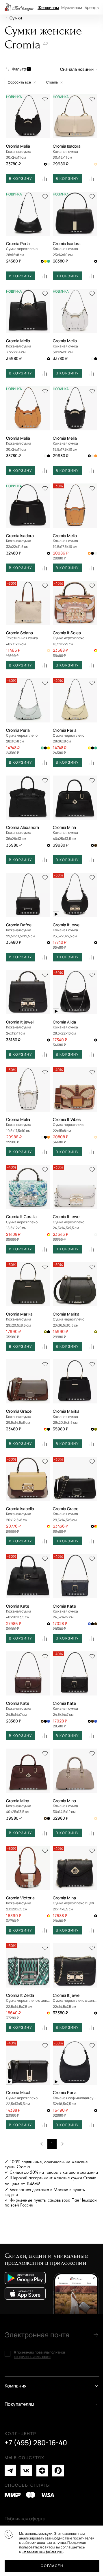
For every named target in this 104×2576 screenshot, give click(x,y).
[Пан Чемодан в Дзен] (42, 2471)
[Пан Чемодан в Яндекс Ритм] (58, 2471)
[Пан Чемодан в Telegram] (10, 2471)
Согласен (52, 2566)
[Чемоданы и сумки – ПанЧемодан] (19, 7)
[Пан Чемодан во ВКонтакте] (26, 2471)
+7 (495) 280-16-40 (36, 2443)
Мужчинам (72, 7)
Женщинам (48, 7)
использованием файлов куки (42, 2552)
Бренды (92, 7)
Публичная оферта (25, 2519)
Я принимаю (39, 2355)
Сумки (16, 18)
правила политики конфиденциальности (39, 2355)
